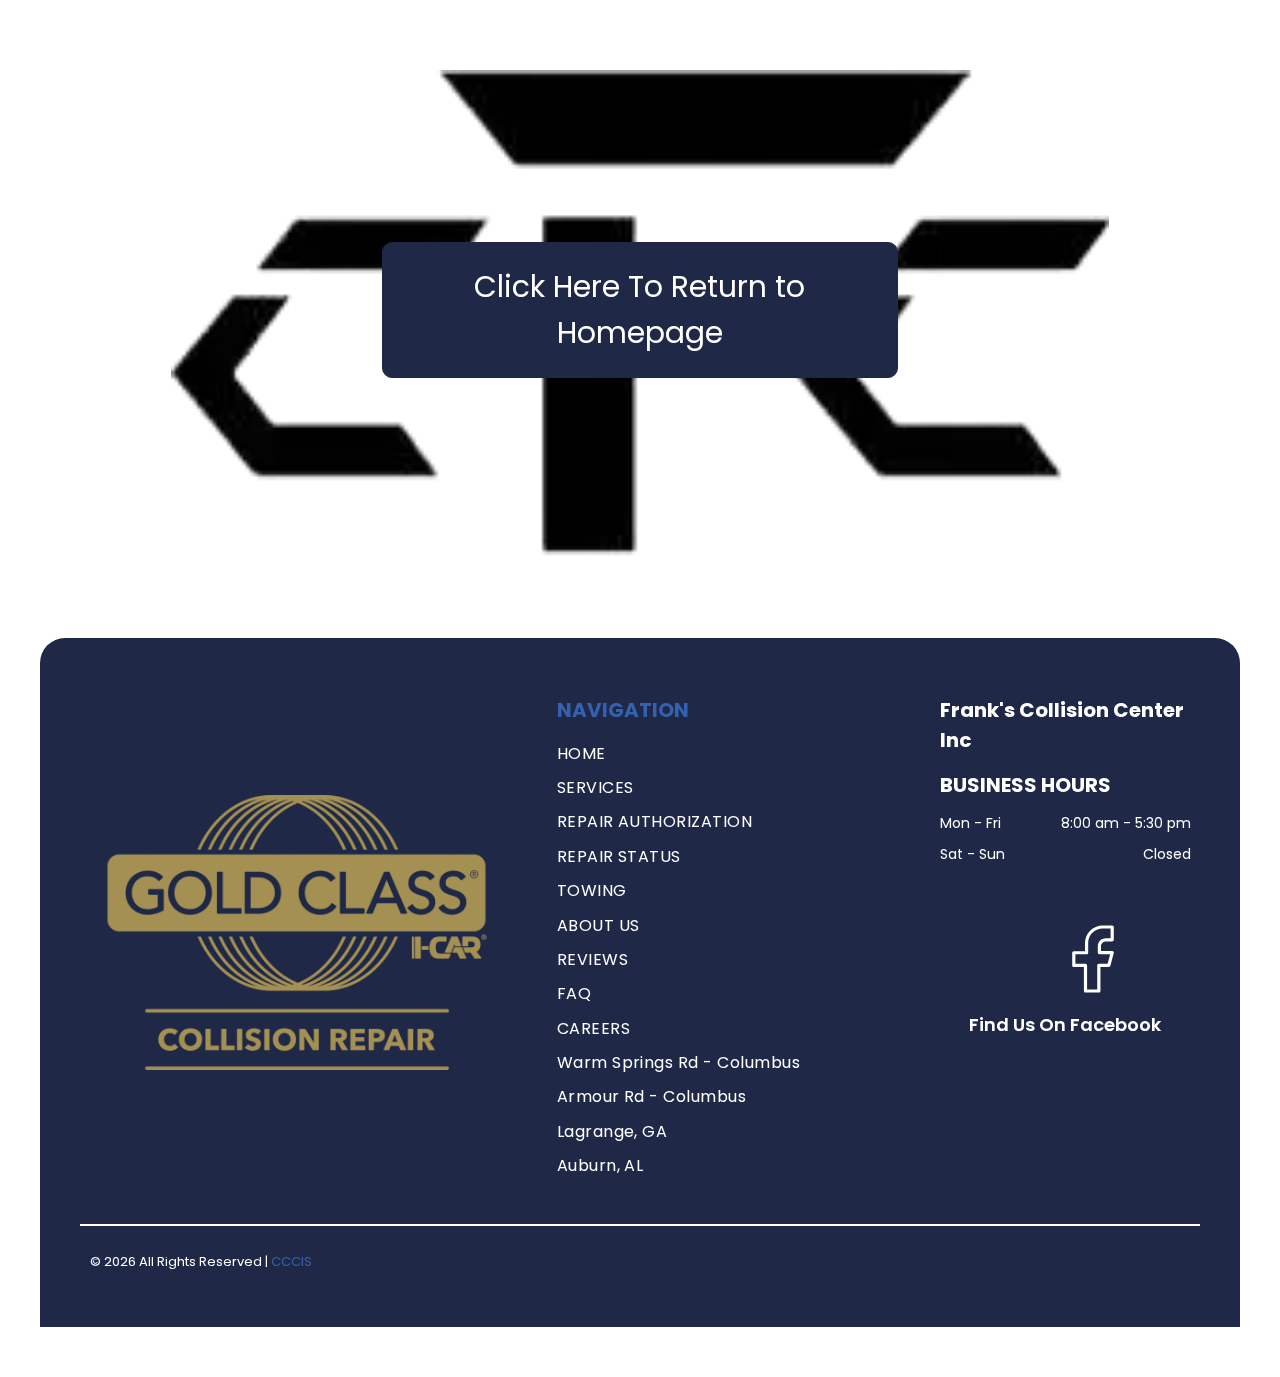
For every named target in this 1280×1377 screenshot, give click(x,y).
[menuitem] (733, 754)
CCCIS (291, 1261)
